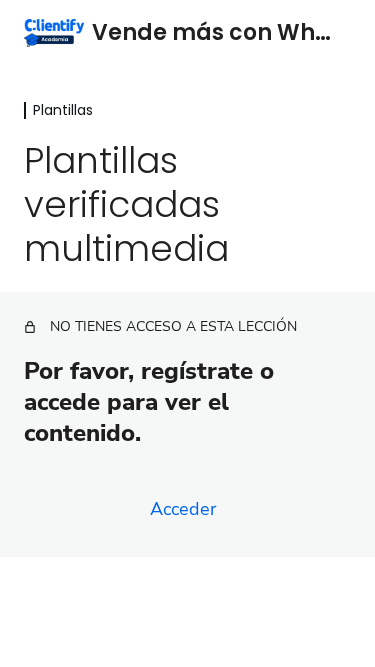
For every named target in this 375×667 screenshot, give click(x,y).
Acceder (183, 509)
